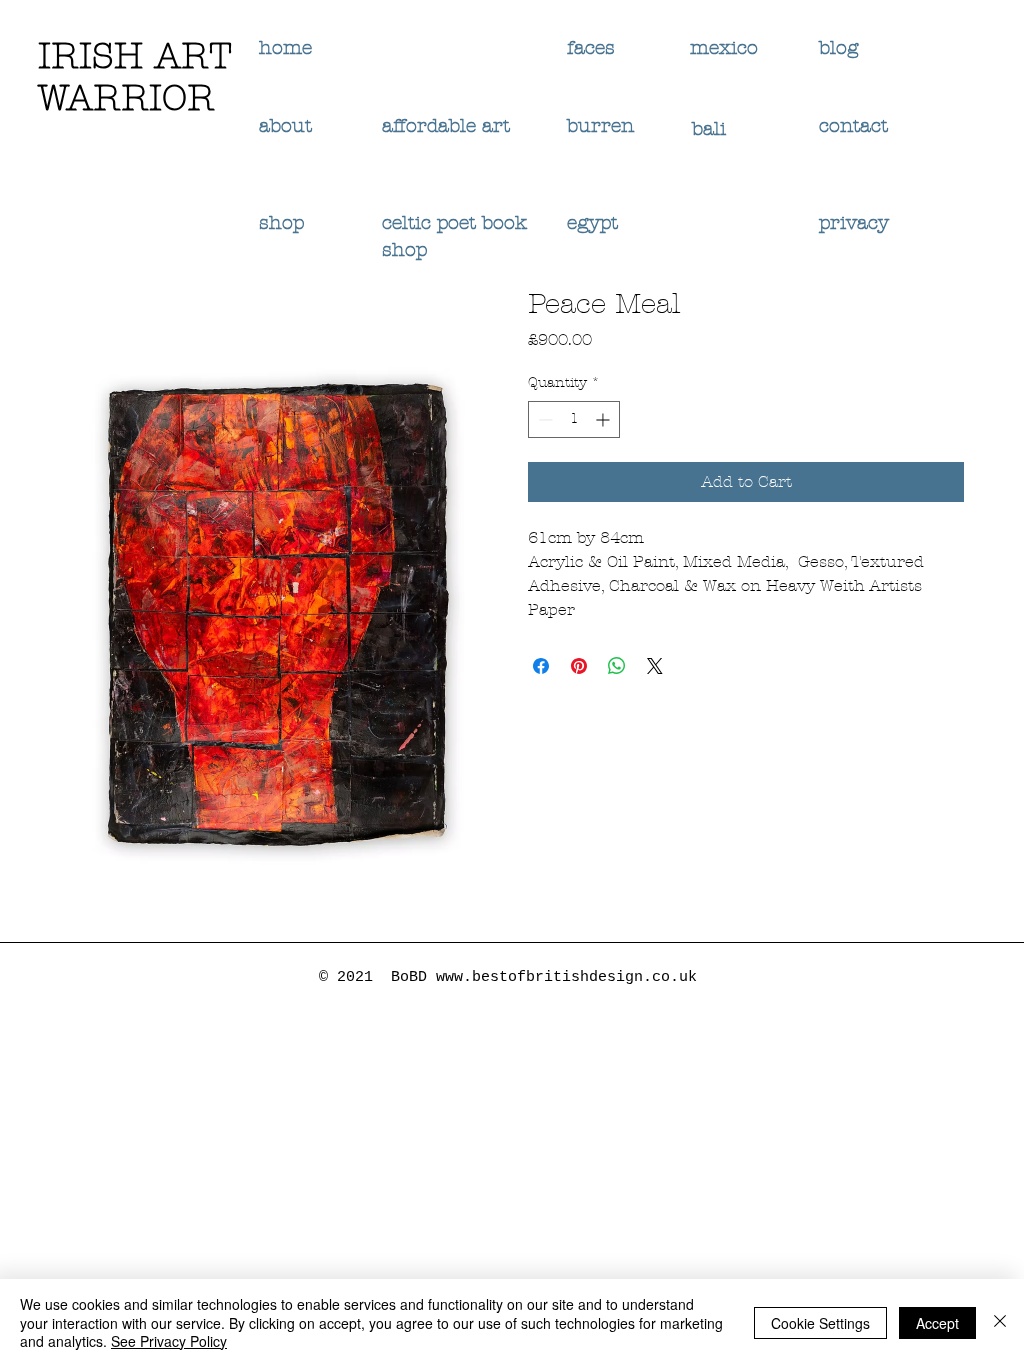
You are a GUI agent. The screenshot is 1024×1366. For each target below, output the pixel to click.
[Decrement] (543, 419)
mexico (727, 48)
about (285, 126)
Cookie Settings (820, 1323)
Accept (937, 1323)
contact (853, 126)
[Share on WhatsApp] (617, 666)
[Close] (1000, 1322)
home (285, 48)
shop (281, 223)
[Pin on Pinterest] (579, 666)
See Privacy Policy (169, 1341)
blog (838, 48)
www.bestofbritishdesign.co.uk (566, 977)
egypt (592, 223)
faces (594, 48)
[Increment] (604, 419)
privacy (857, 223)
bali (712, 129)
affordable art (446, 126)
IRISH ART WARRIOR (135, 77)
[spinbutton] (574, 419)
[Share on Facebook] (541, 666)
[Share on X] (655, 666)
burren (600, 126)
